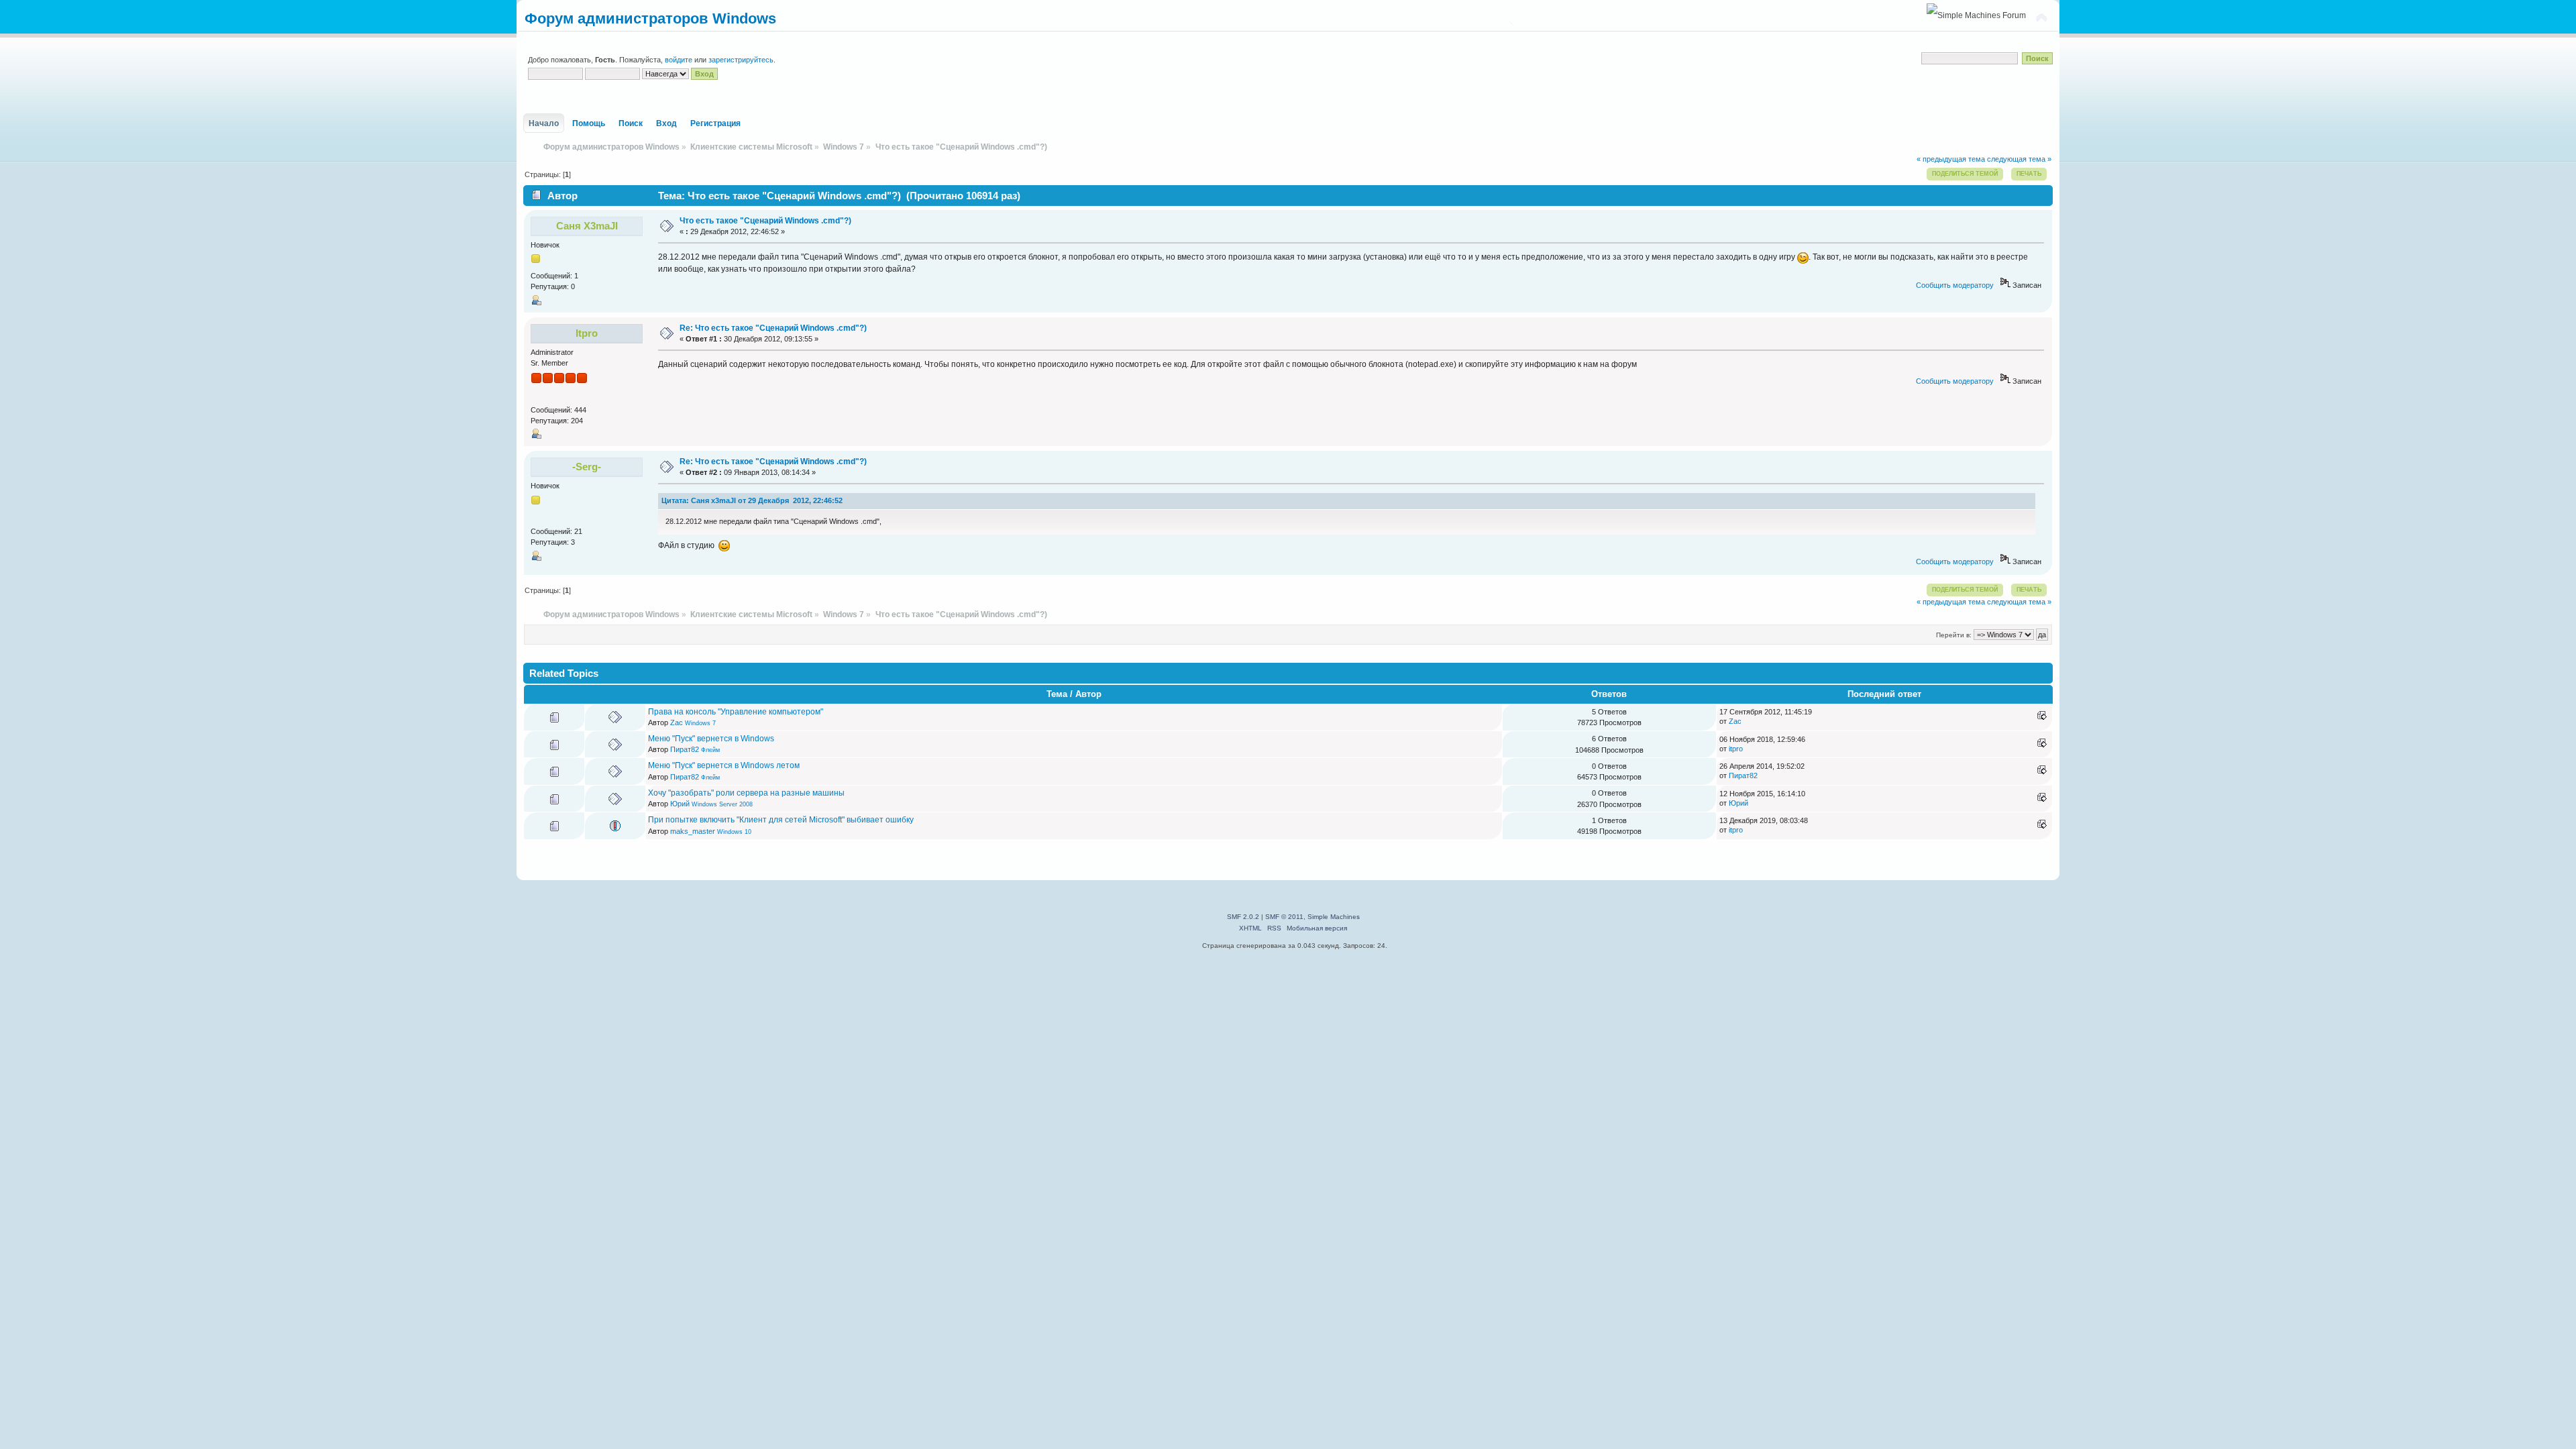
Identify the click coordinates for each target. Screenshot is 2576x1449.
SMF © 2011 (1284, 917)
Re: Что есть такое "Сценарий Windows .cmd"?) (773, 328)
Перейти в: (1954, 635)
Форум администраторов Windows (650, 18)
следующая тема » (2019, 159)
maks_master (693, 831)
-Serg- (587, 467)
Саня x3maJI (587, 226)
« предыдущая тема (1951, 159)
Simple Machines (1334, 917)
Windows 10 (734, 832)
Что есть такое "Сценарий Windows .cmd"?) (765, 221)
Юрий (680, 804)
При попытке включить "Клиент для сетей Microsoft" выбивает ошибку (781, 820)
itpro (587, 333)
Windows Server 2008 (722, 804)
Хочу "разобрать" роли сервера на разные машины (746, 793)
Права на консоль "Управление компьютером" (736, 712)
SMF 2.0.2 (1243, 917)
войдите (679, 60)
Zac (677, 722)
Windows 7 (700, 723)
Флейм (710, 750)
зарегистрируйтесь (741, 60)
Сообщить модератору (1955, 285)
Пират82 (685, 749)
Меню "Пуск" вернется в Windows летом (724, 765)
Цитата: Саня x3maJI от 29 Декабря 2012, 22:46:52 (752, 500)
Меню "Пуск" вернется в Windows (711, 739)
